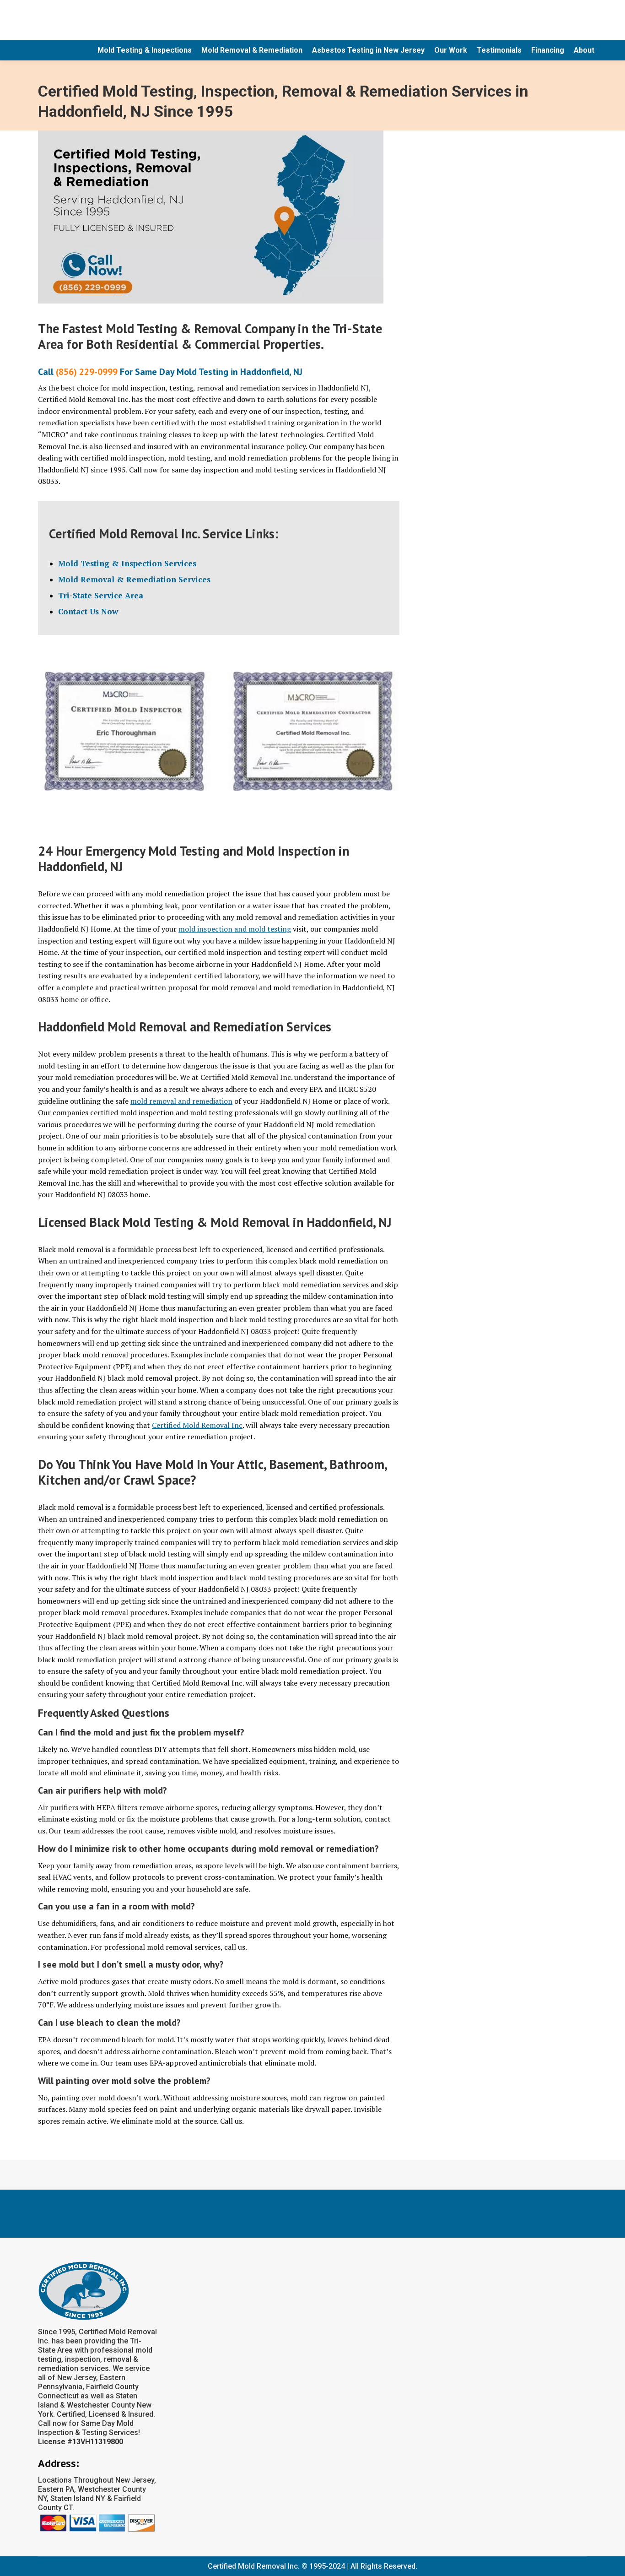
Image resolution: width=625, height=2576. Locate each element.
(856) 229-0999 (87, 372)
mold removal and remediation (181, 1101)
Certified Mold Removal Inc (197, 1425)
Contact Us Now (88, 611)
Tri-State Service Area (101, 595)
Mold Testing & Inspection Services (127, 563)
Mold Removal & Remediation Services (134, 579)
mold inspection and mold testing (235, 929)
